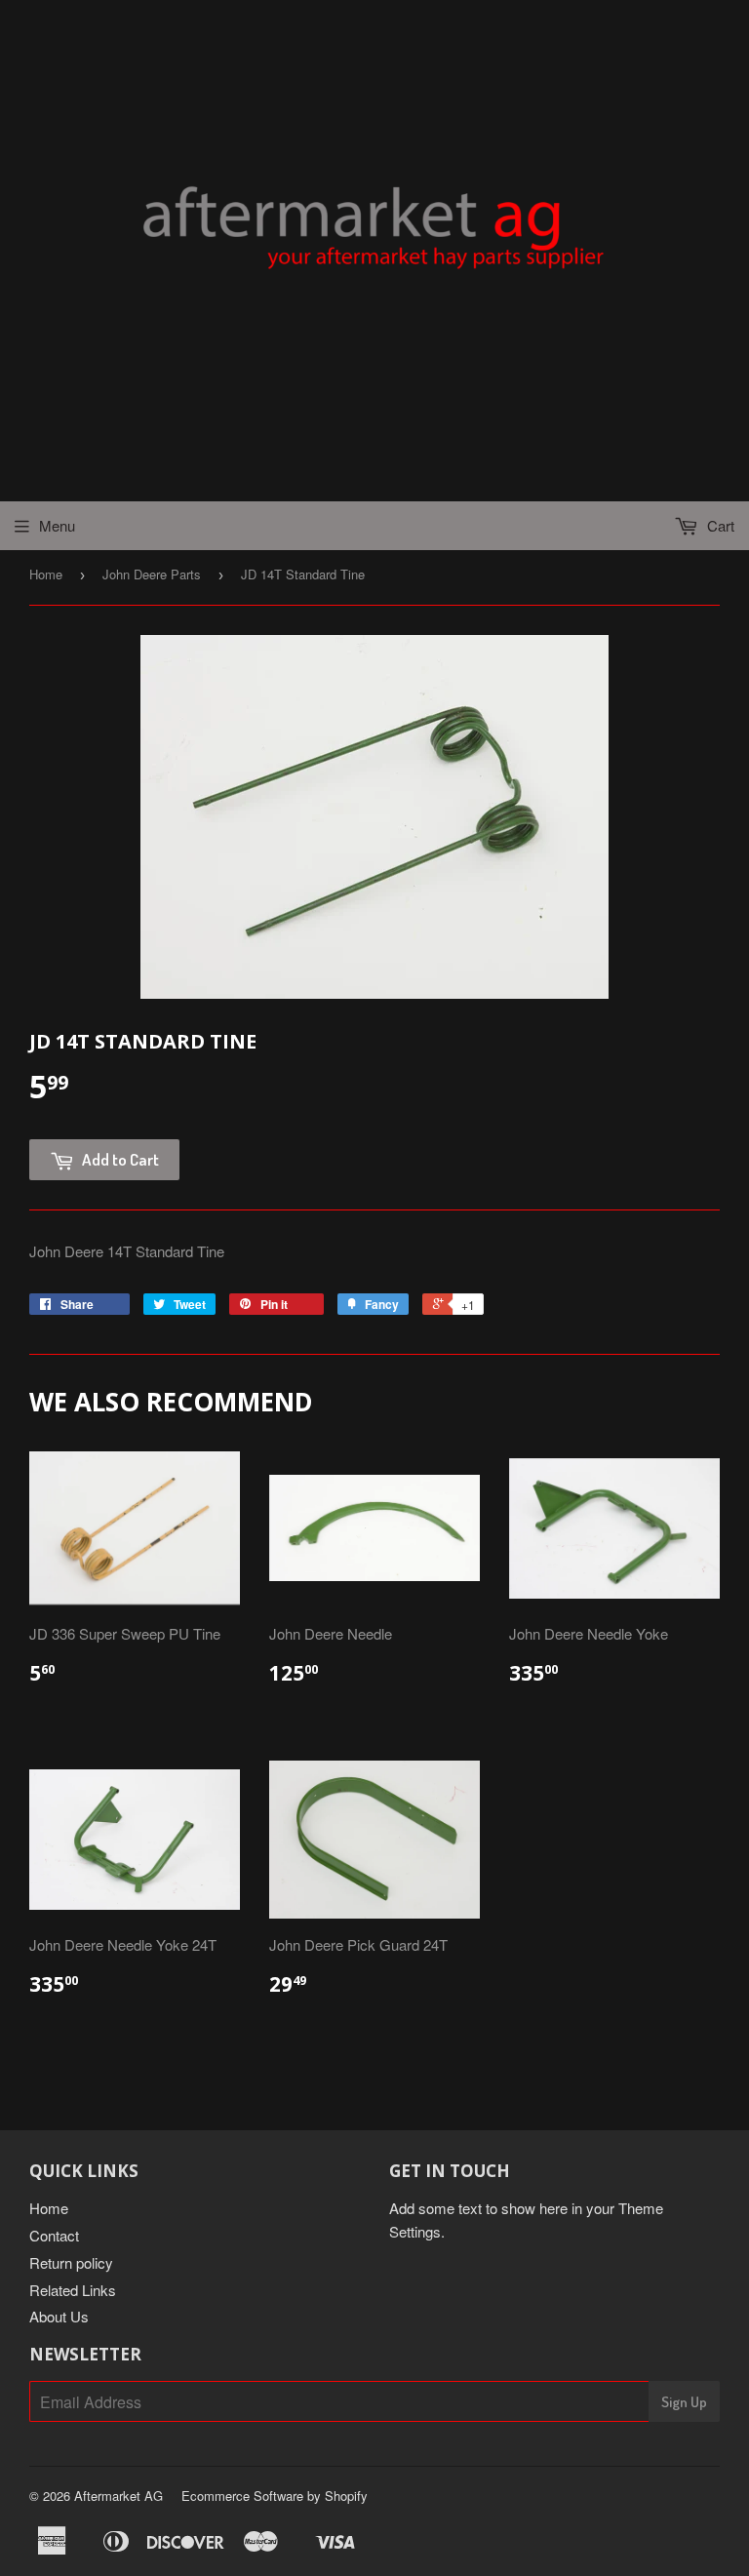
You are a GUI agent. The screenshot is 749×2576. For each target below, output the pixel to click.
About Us (59, 2316)
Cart (719, 525)
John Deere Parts (152, 574)
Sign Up (684, 2402)
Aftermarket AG (118, 2496)
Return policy (71, 2262)
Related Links (73, 2290)
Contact (54, 2235)
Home (46, 574)
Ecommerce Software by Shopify (275, 2496)
